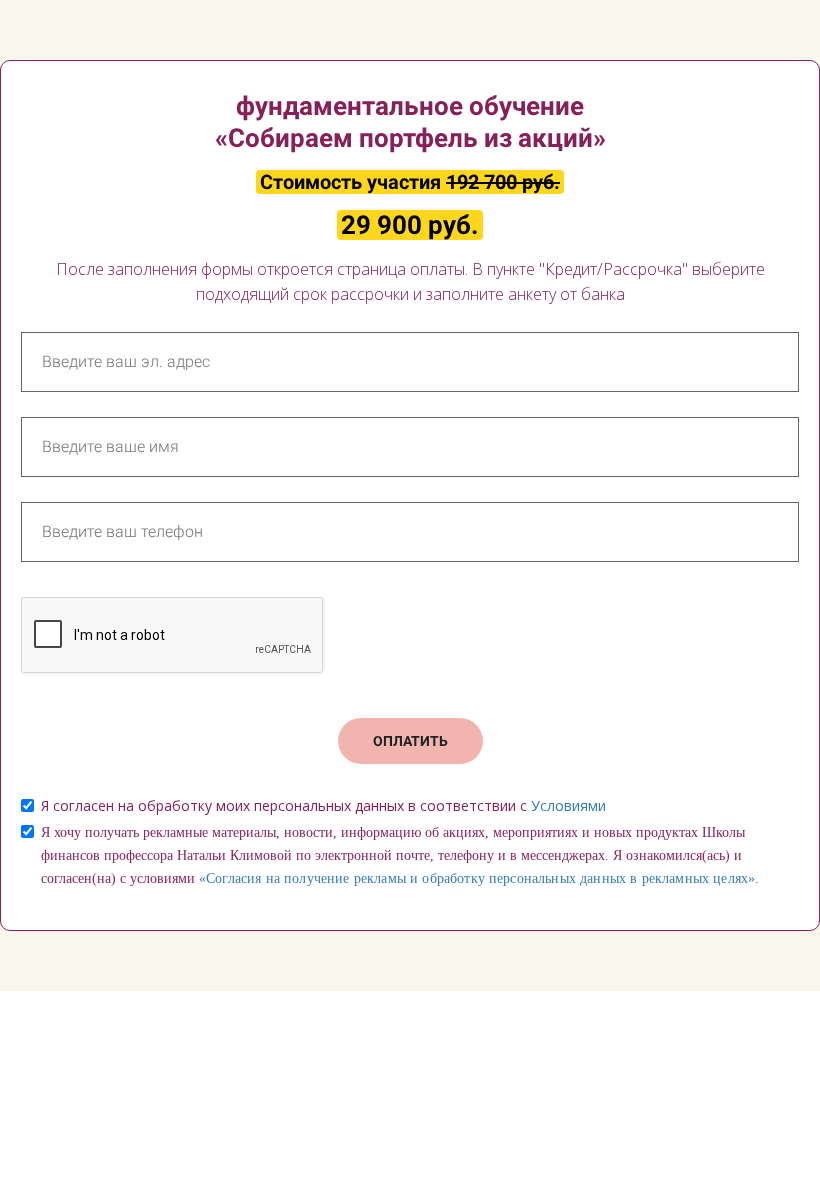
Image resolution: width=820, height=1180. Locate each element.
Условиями (568, 805)
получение (316, 878)
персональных (532, 878)
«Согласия (230, 878)
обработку (453, 878)
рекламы (380, 878)
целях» (734, 878)
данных (603, 878)
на (273, 878)
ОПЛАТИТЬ (410, 741)
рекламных (675, 878)
